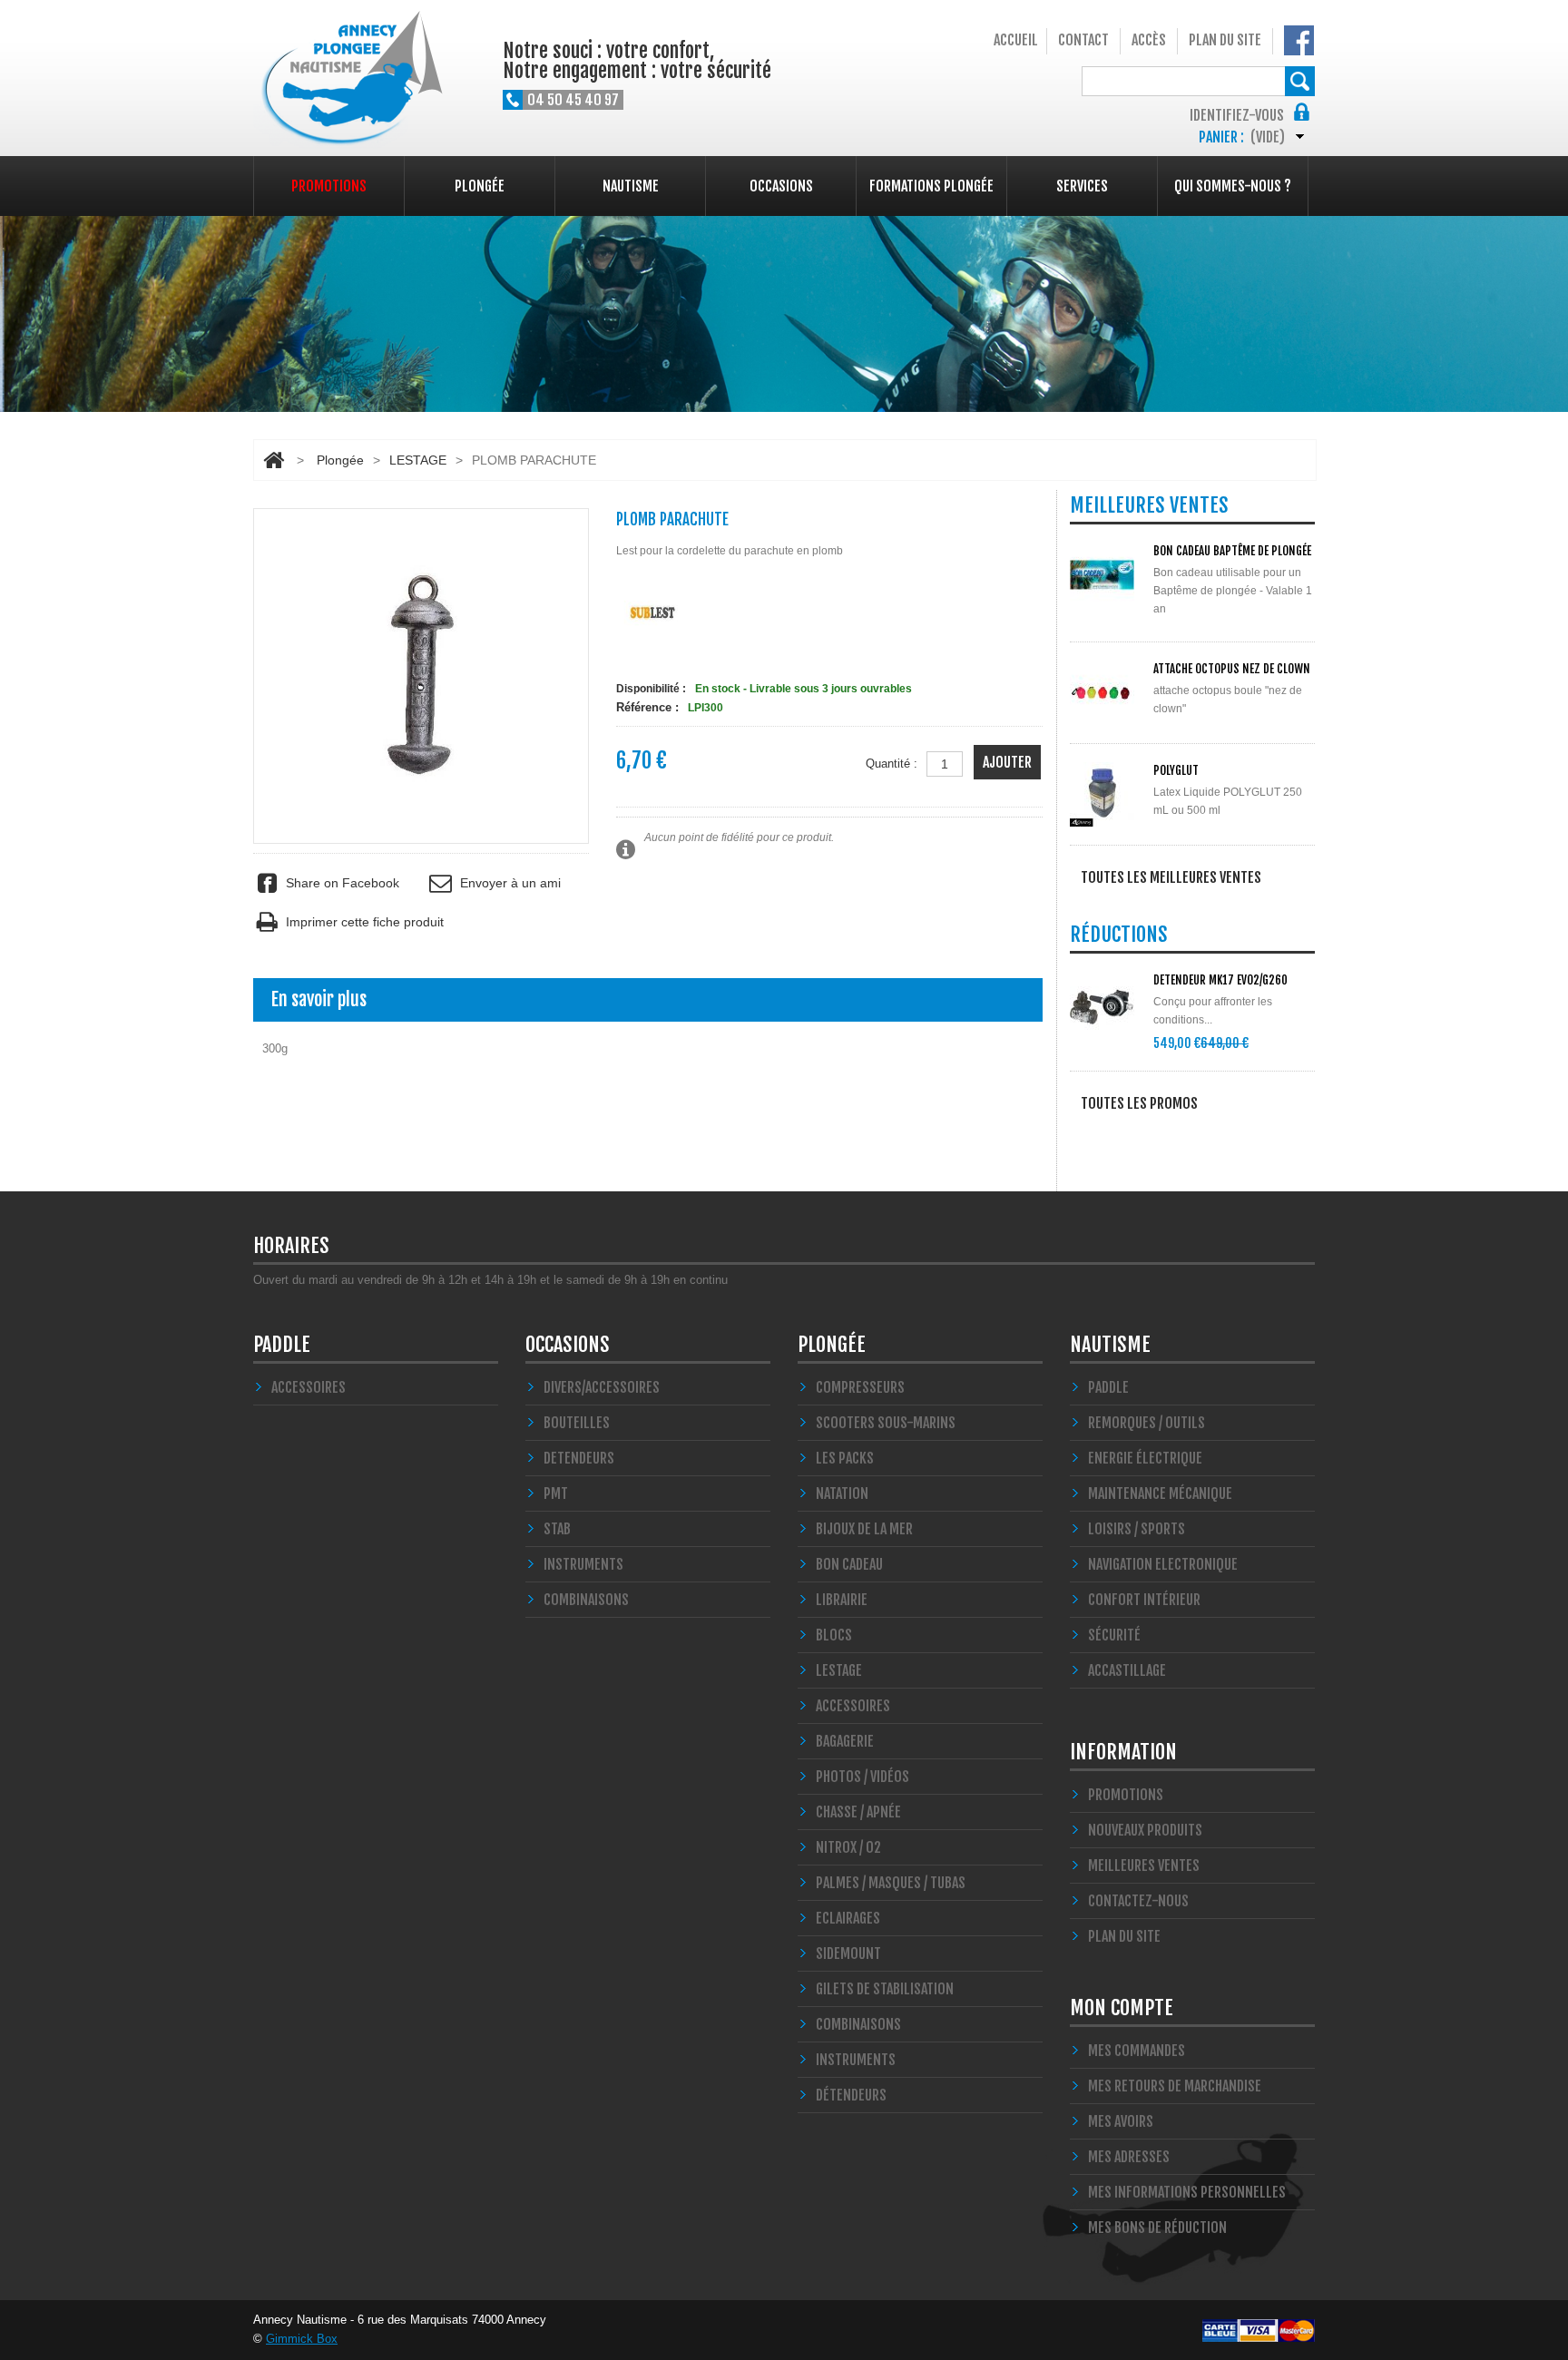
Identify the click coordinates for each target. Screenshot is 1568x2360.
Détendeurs (851, 2095)
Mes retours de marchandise (1175, 2086)
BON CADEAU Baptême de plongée (1232, 551)
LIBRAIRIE (842, 1600)
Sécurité (1114, 1635)
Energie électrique (1145, 1458)
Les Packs (845, 1458)
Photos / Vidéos (862, 1777)
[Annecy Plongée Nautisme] (348, 80)
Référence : (647, 707)
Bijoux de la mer (864, 1529)
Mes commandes (1137, 2051)
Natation (842, 1493)
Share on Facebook (343, 883)
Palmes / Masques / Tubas (891, 1883)
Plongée (480, 186)
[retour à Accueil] (274, 460)
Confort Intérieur (1144, 1600)
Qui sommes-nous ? (1233, 186)
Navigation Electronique (1163, 1564)
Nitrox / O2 (848, 1847)
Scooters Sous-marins (886, 1423)
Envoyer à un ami (510, 883)
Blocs (834, 1635)
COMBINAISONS (586, 1600)
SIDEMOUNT (848, 1954)
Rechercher (1300, 81)
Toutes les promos (1139, 1103)
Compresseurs (860, 1387)
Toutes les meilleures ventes (1171, 877)
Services (1082, 186)
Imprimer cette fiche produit (365, 922)
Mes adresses (1129, 2157)
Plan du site (1225, 40)
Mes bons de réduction (1157, 2228)
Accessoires (309, 1387)
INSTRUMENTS (583, 1564)
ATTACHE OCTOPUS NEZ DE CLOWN (1232, 669)
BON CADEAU (849, 1564)
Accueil (1016, 40)
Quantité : (892, 764)
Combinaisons (858, 2024)
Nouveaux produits (1145, 1830)
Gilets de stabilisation (885, 1989)
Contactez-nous (1138, 1901)
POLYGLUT (1176, 770)
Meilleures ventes (1144, 1865)
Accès (1149, 40)
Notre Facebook (1299, 40)
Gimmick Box (302, 2339)
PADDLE (282, 1344)
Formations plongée (931, 186)
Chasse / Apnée (858, 1812)
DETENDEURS (579, 1458)
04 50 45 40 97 (573, 100)
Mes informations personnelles (1187, 2192)
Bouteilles (577, 1423)
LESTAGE (418, 460)
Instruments (856, 2060)
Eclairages (848, 1918)
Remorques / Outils (1147, 1423)
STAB (557, 1529)
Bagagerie (845, 1741)
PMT (556, 1493)
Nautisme (631, 186)
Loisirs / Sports (1137, 1529)
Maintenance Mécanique (1160, 1493)
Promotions (329, 186)
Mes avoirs (1121, 2121)
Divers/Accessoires (602, 1387)
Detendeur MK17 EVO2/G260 (1220, 980)
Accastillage (1127, 1670)
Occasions (781, 186)
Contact (1083, 40)
